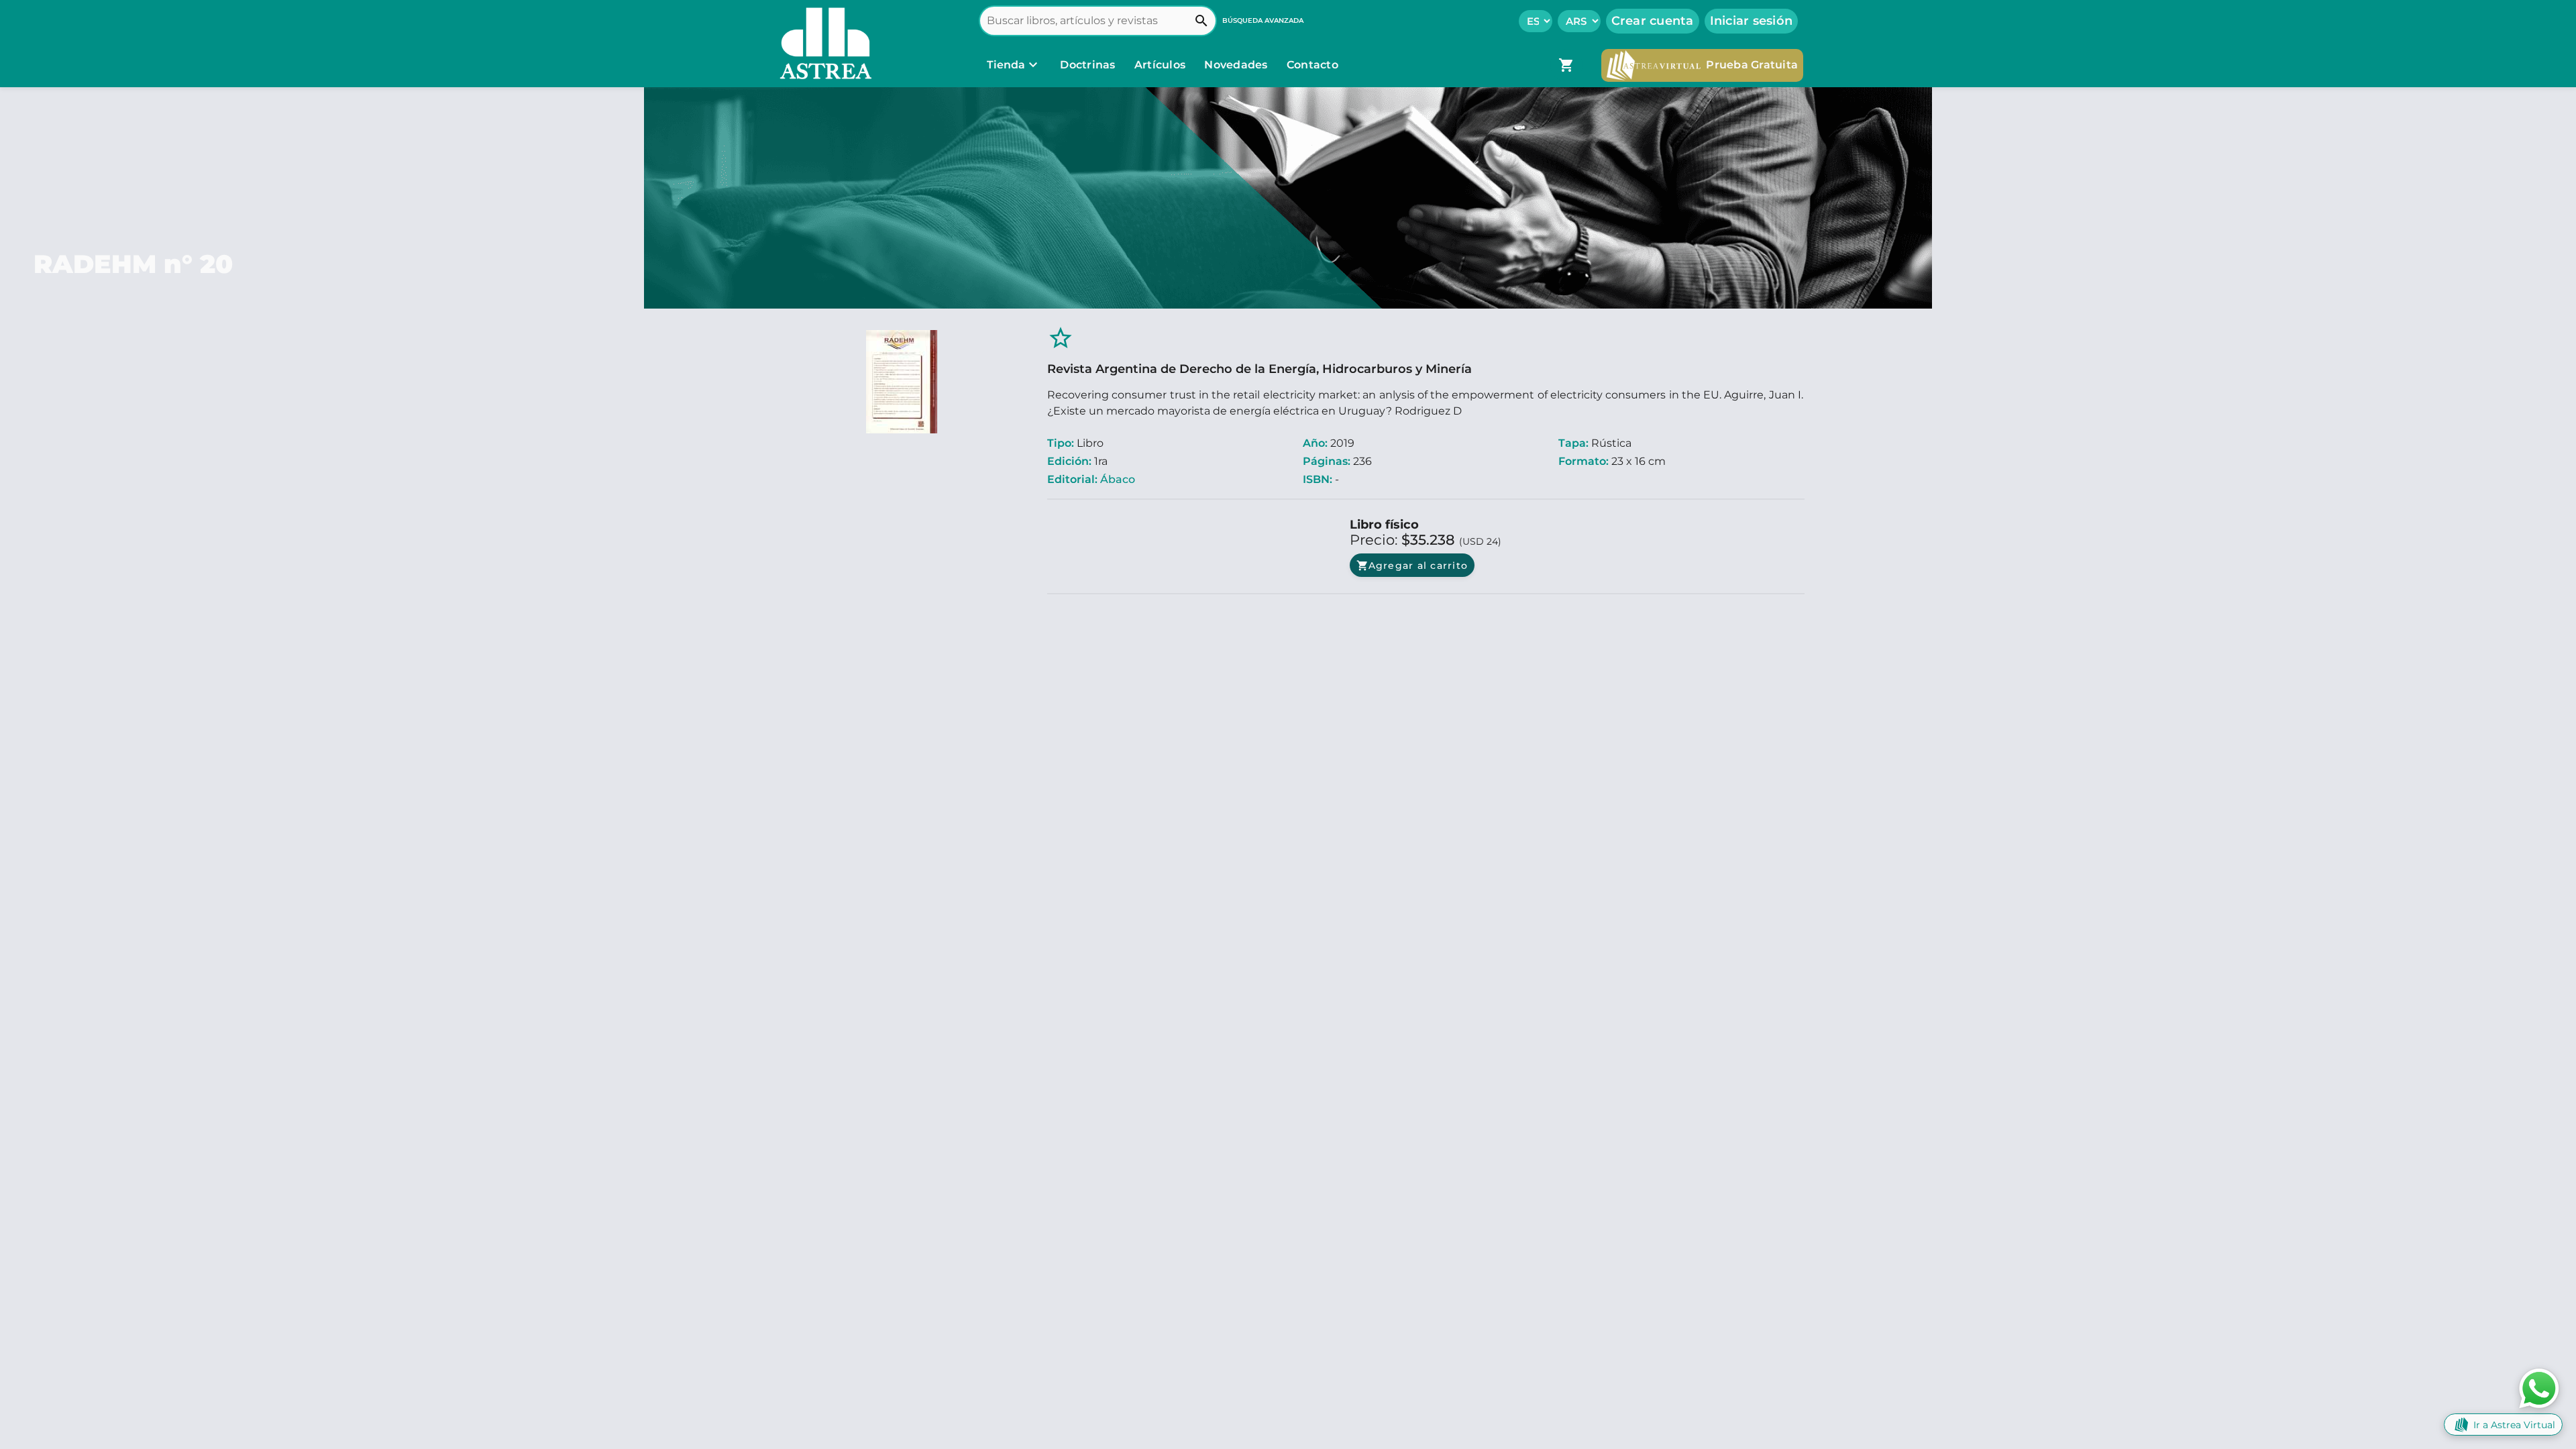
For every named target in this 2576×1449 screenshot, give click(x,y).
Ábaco (1118, 479)
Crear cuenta (1653, 21)
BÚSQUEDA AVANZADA (1263, 20)
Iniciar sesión (1752, 21)
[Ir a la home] (822, 44)
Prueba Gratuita (1752, 65)
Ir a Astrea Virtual (2514, 1425)
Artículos (1162, 65)
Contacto (1312, 65)
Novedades (1237, 65)
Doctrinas (1088, 65)
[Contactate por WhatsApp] (2539, 1388)
